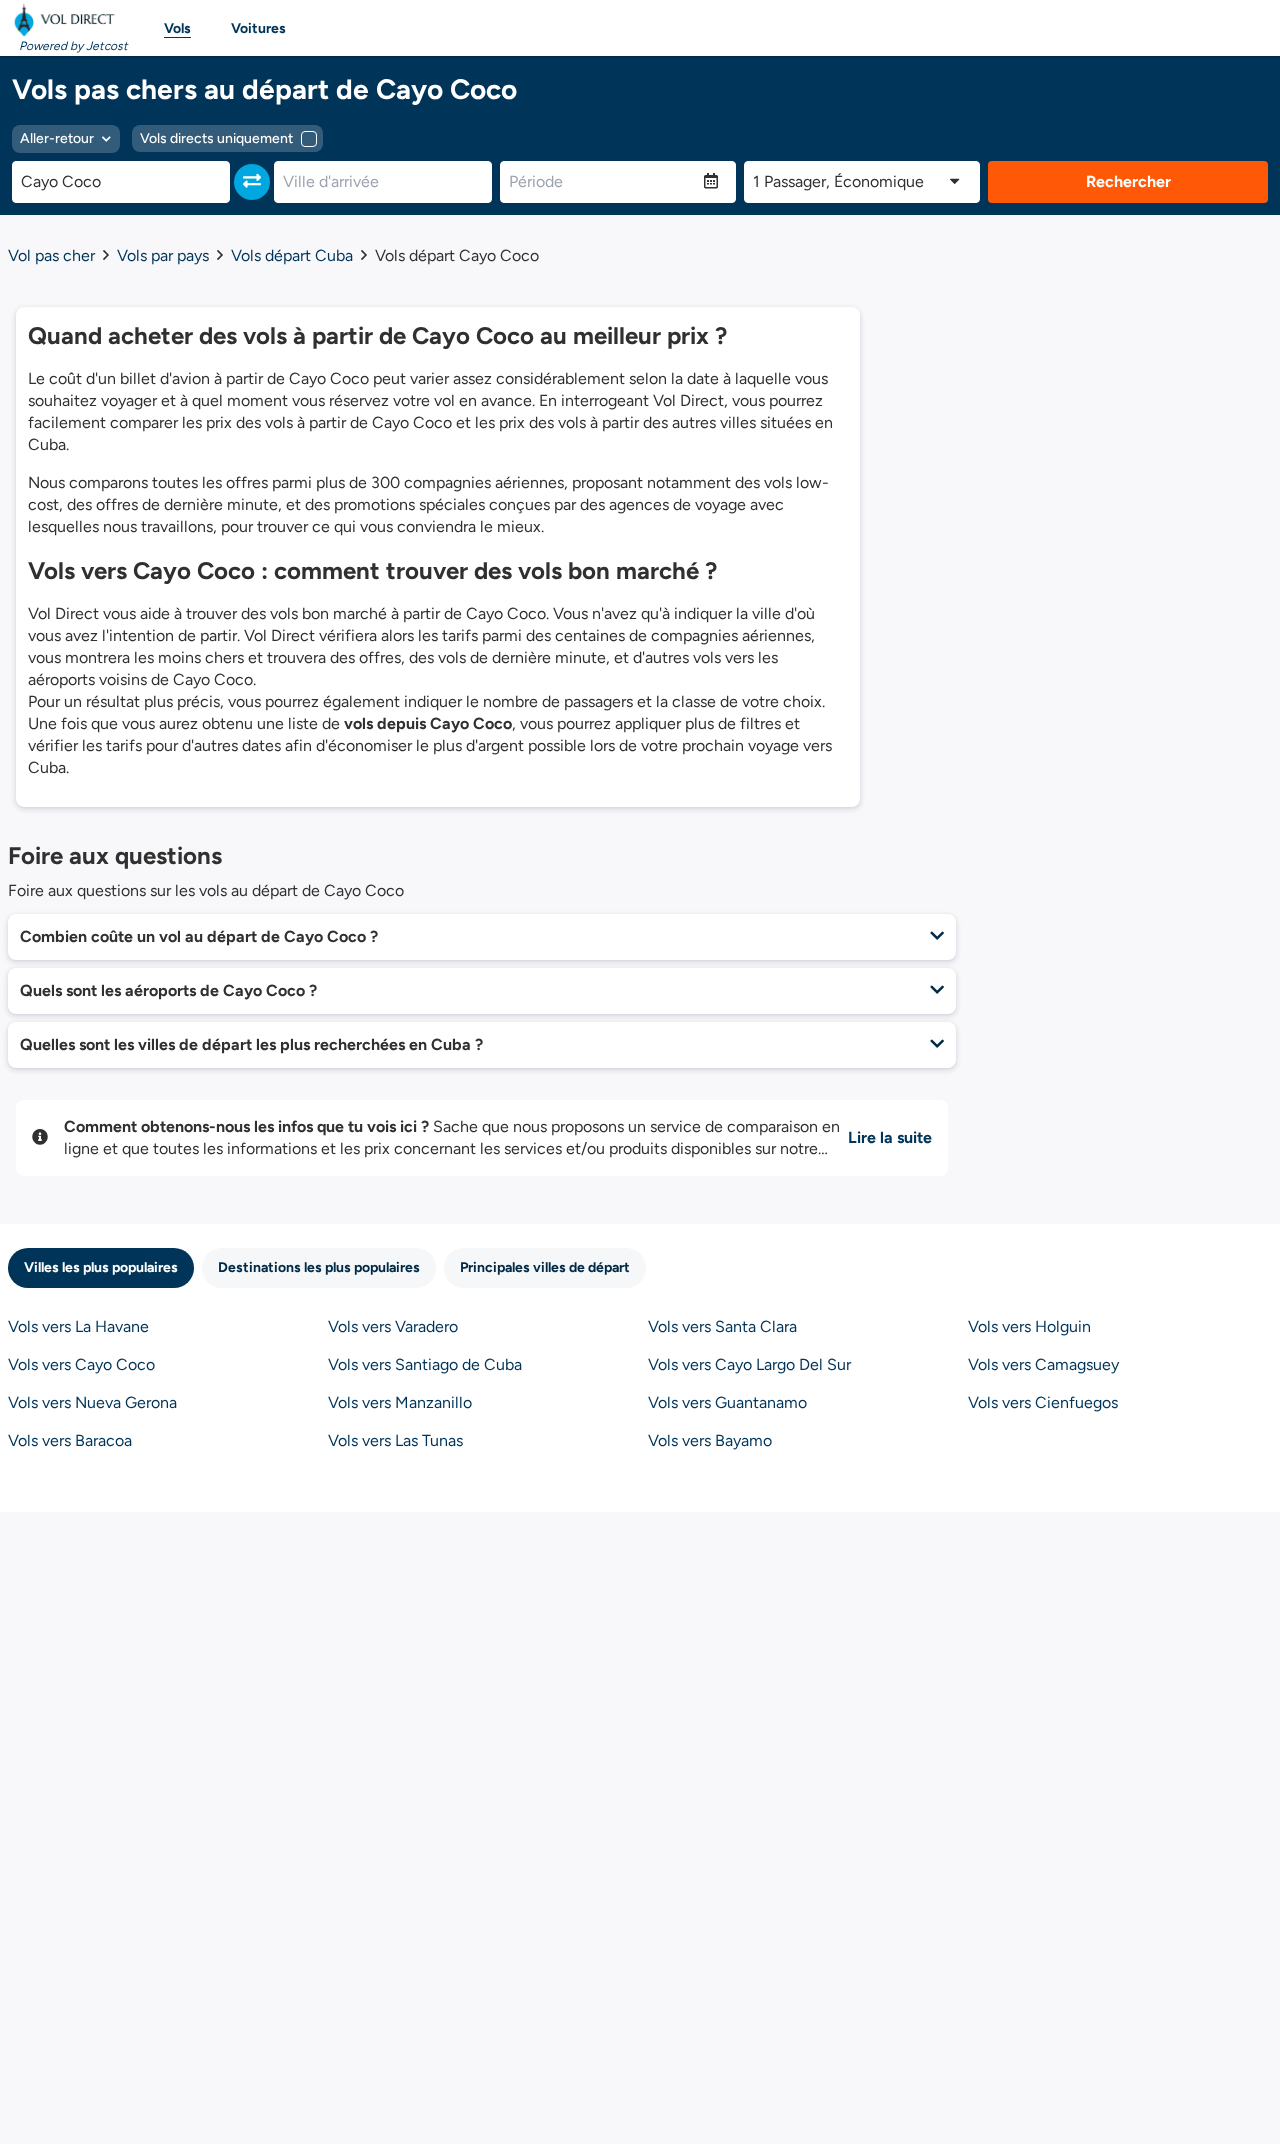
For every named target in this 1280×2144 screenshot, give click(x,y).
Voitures (258, 28)
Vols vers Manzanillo (400, 1402)
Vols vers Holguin (1029, 1326)
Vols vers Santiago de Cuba (425, 1364)
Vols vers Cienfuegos (1043, 1402)
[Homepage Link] (68, 20)
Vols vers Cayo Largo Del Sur (749, 1364)
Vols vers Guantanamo (727, 1402)
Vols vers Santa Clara (722, 1326)
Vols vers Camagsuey (1043, 1364)
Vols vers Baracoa (70, 1440)
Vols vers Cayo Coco (81, 1364)
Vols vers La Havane (78, 1326)
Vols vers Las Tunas (395, 1440)
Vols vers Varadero (393, 1326)
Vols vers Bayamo (710, 1440)
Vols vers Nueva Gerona (92, 1402)
